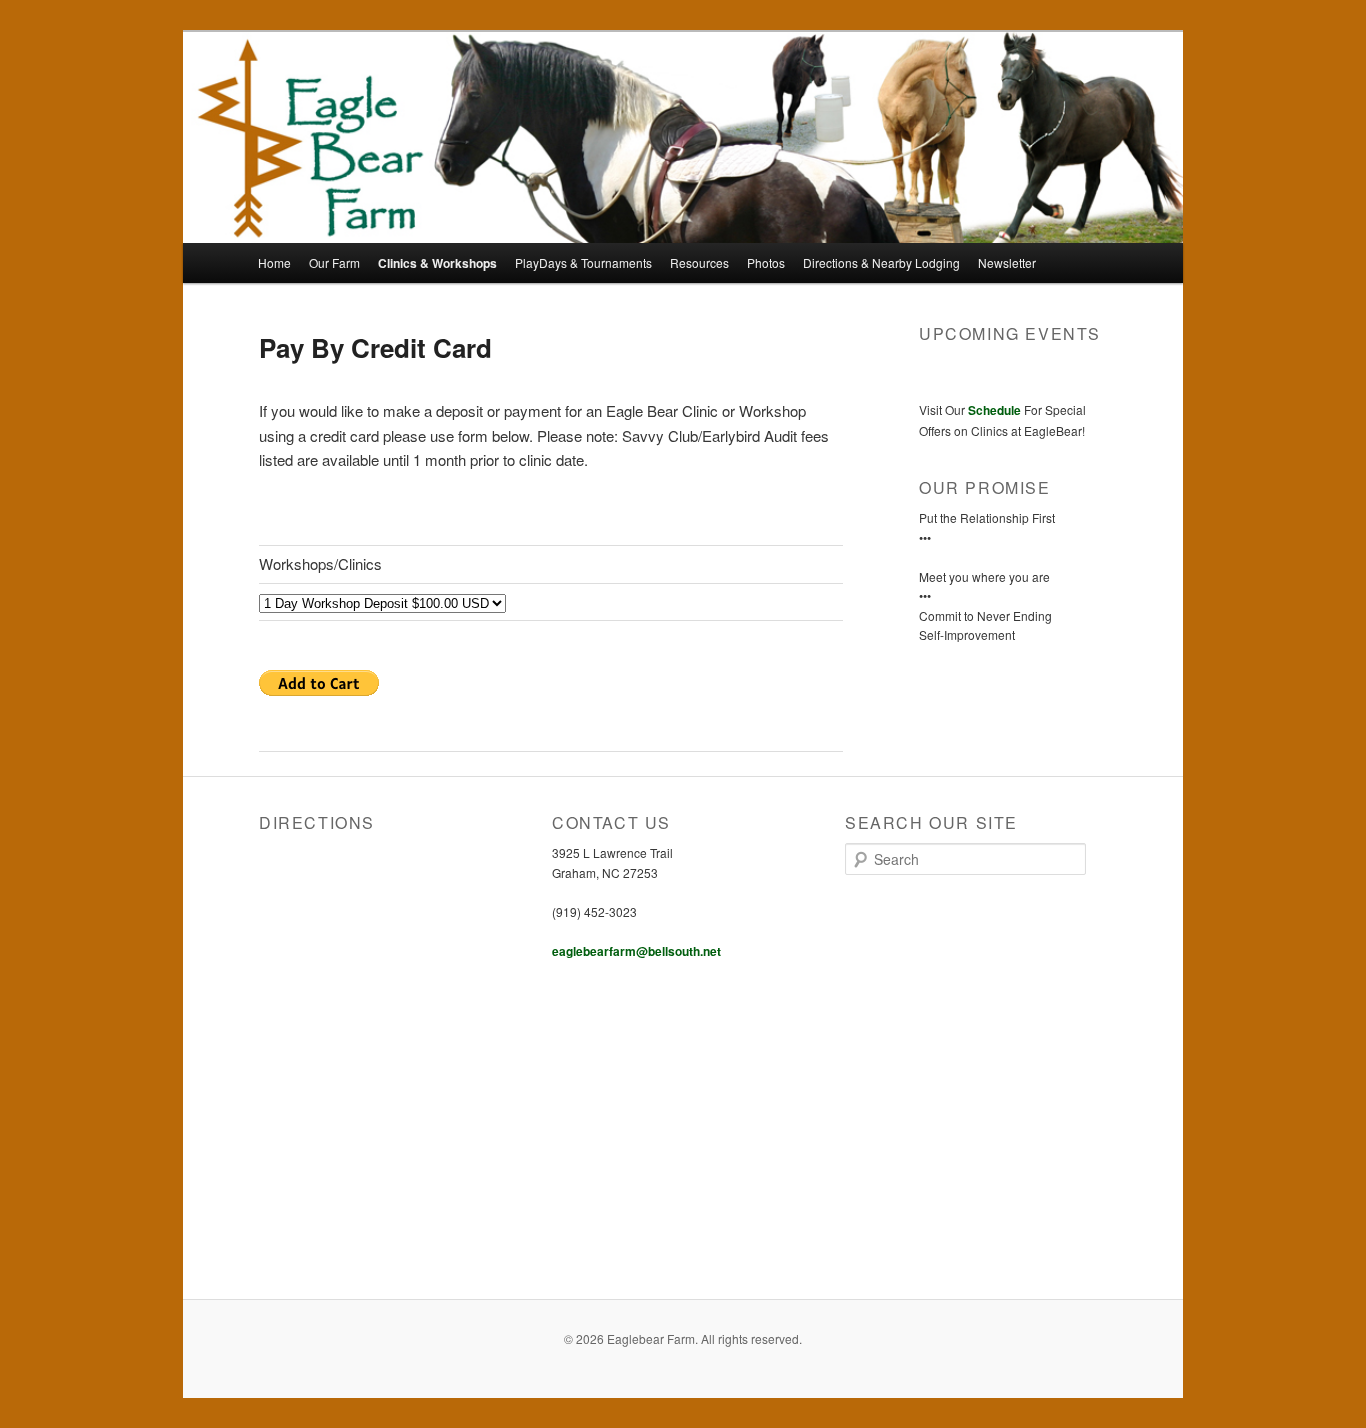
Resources (699, 262)
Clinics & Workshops (437, 263)
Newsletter (1007, 262)
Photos (766, 262)
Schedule (994, 410)
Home (274, 262)
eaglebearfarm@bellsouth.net (636, 951)
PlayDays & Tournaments (583, 262)
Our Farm (334, 262)
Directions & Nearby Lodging (881, 262)
